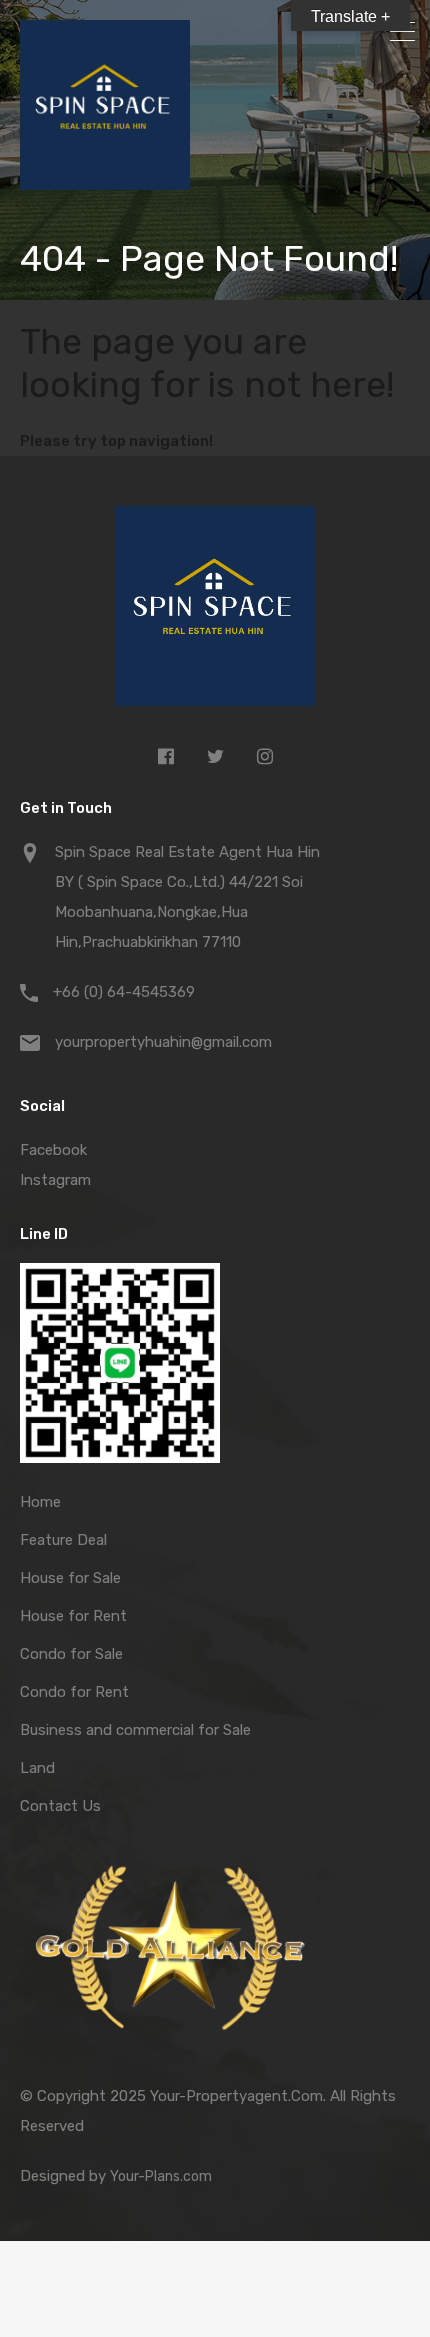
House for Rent (73, 1616)
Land (37, 1768)
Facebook (53, 1150)
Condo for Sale (71, 1654)
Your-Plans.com (161, 2176)
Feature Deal (63, 1540)
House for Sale (70, 1578)
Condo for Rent (74, 1692)
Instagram (55, 1180)
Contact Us (60, 1806)
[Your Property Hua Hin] (215, 611)
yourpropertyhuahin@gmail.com (163, 1042)
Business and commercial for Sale (135, 1730)
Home (40, 1502)
